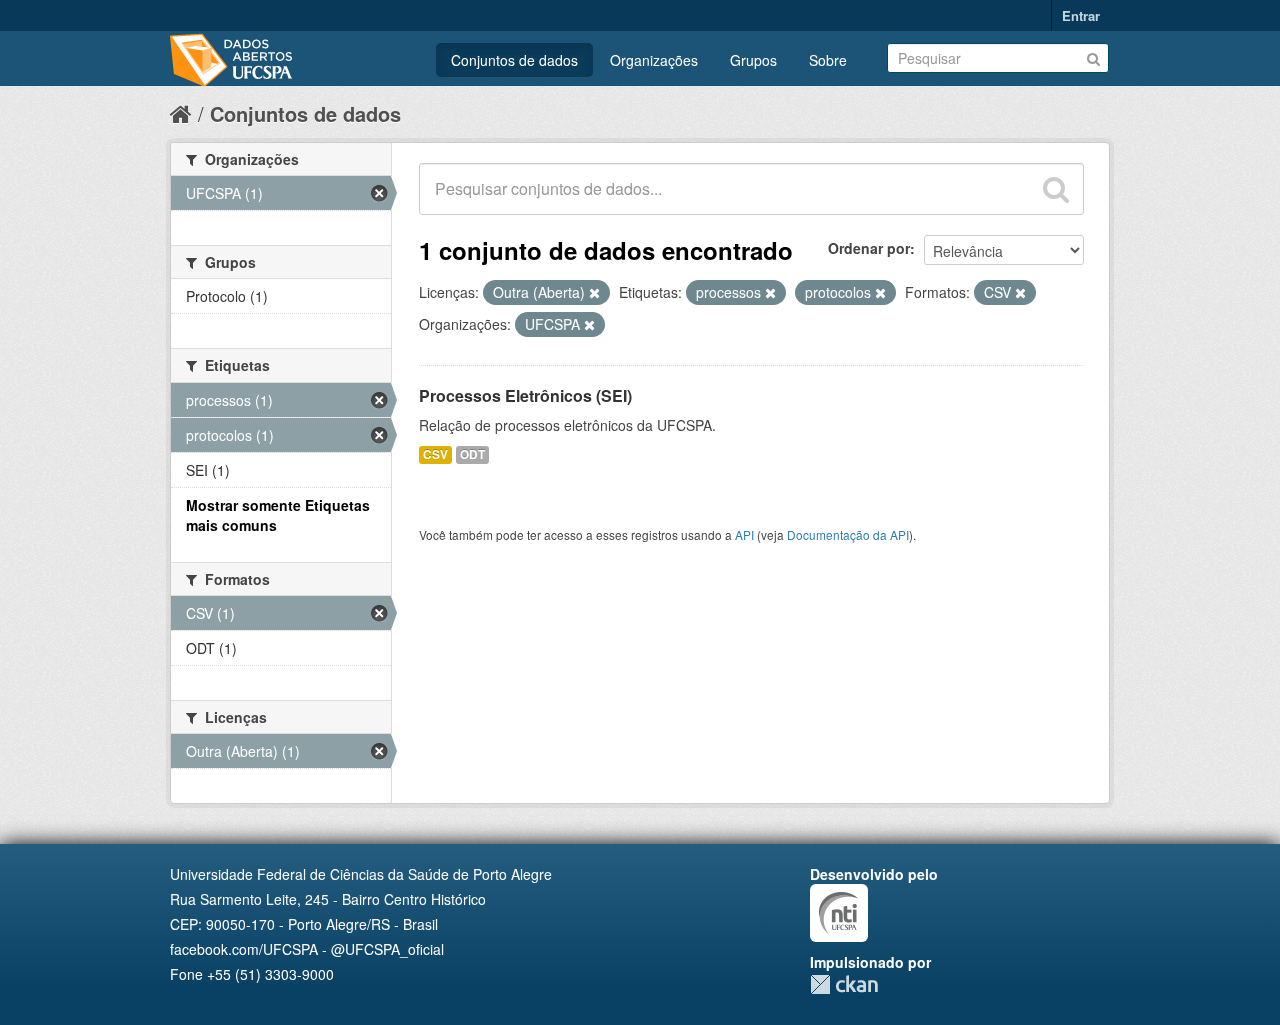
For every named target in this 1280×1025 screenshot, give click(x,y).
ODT (472, 454)
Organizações (654, 60)
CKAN (844, 984)
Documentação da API (848, 534)
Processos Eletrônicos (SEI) (525, 395)
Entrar (1081, 15)
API (744, 534)
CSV (435, 454)
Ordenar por (869, 248)
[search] (1056, 189)
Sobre (828, 60)
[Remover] (594, 293)
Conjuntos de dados (514, 60)
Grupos (753, 60)
